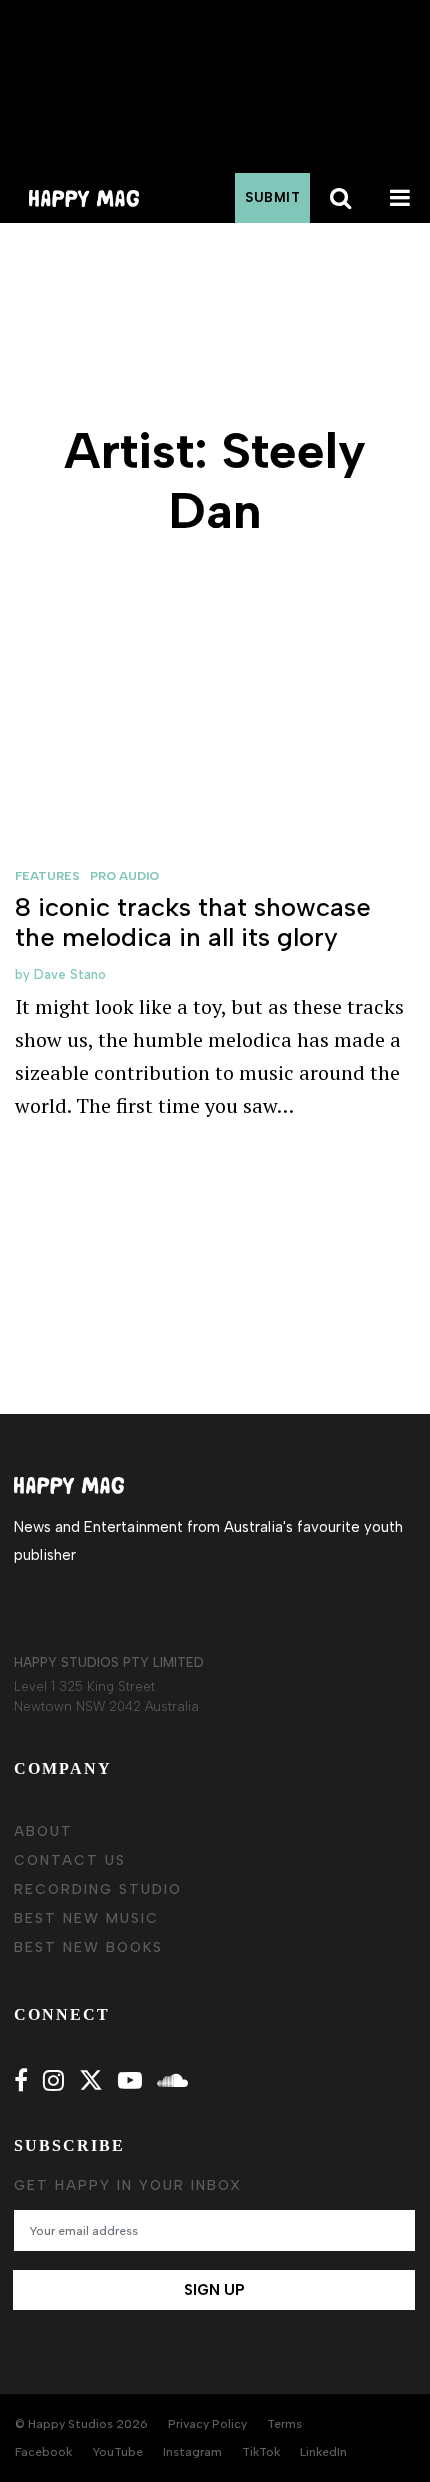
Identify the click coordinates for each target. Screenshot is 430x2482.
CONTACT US (70, 1860)
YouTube (117, 2452)
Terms (284, 2424)
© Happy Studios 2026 (81, 2424)
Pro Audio (124, 876)
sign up (214, 2290)
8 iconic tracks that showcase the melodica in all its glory (193, 922)
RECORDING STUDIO (98, 1889)
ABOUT (43, 1831)
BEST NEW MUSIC (86, 1918)
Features (47, 876)
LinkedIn (323, 2452)
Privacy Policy (207, 2424)
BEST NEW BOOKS (88, 1947)
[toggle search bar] (340, 198)
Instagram (192, 2452)
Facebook (43, 2452)
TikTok (261, 2452)
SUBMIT (272, 197)
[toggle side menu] (400, 198)
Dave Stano (70, 974)
